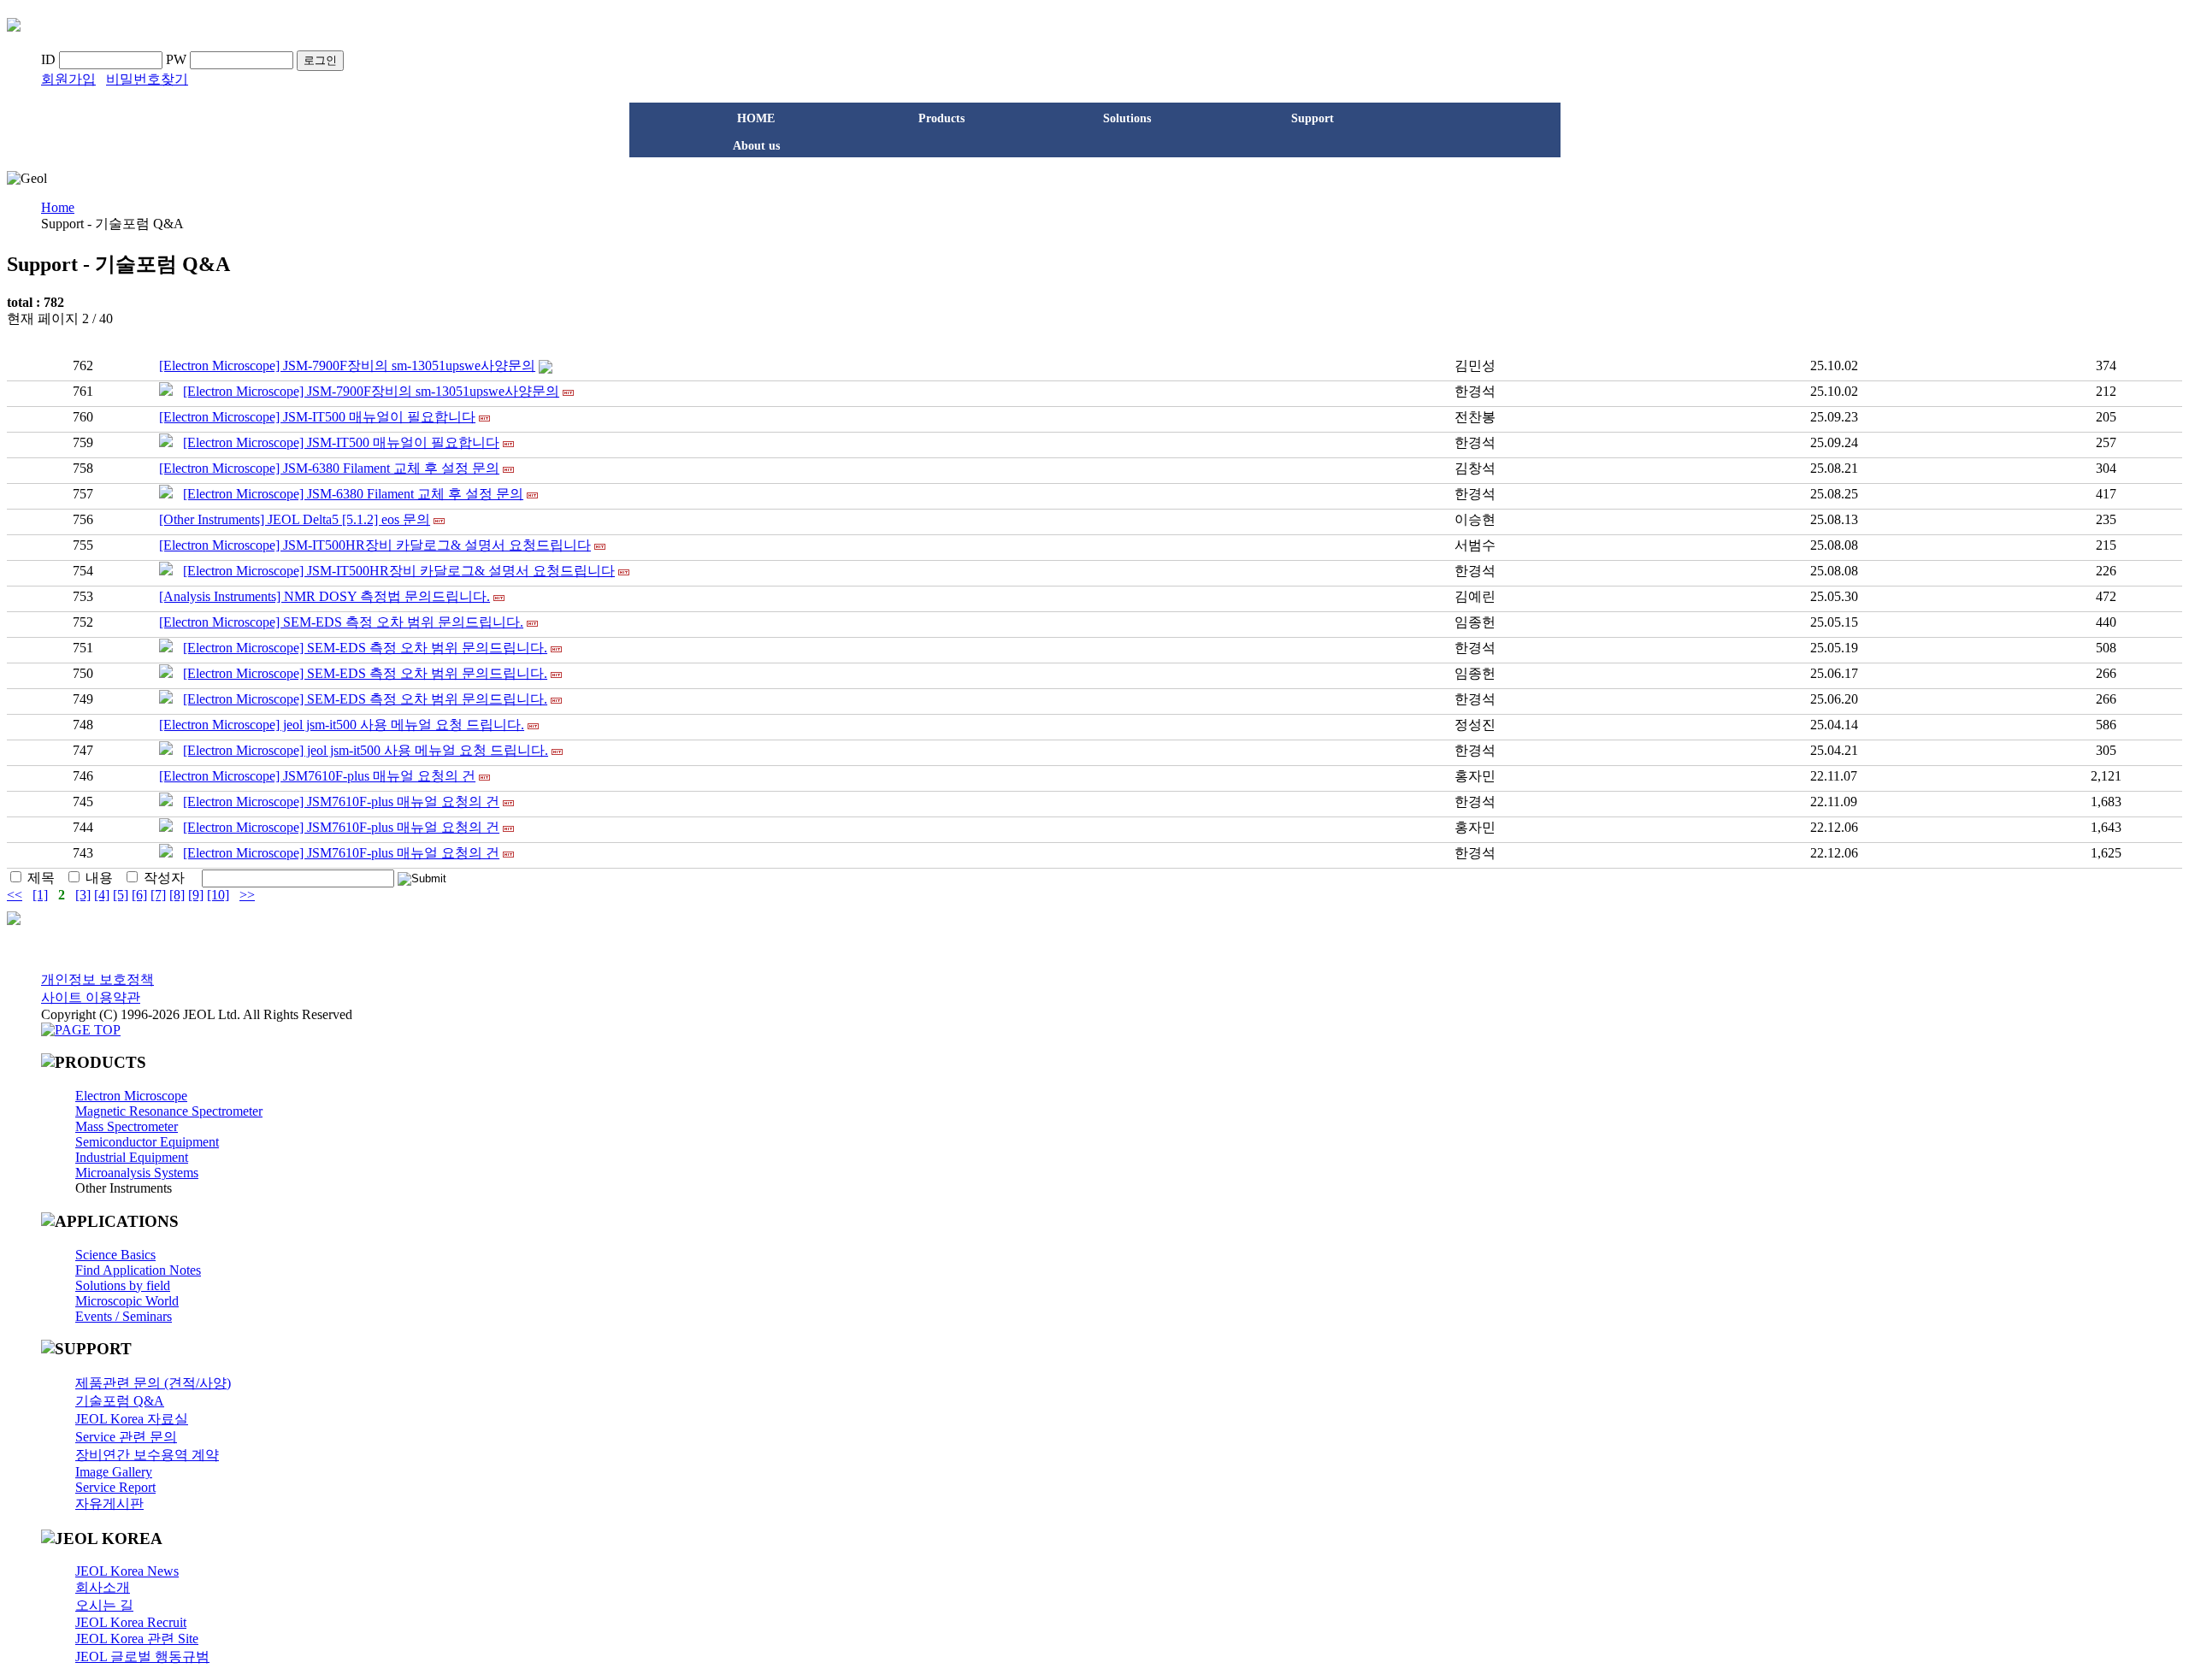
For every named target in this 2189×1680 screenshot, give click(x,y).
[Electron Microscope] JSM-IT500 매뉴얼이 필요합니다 (317, 417)
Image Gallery (114, 1472)
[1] (40, 895)
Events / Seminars (124, 1316)
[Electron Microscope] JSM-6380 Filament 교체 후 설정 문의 (329, 468)
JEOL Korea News (127, 1571)
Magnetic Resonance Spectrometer (169, 1111)
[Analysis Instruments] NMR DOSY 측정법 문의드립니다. (325, 596)
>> (247, 895)
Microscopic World (127, 1301)
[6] (139, 895)
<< (15, 895)
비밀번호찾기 (147, 79)
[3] (83, 895)
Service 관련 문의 (126, 1437)
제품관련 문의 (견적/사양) (153, 1383)
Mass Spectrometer (127, 1126)
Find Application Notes (138, 1270)
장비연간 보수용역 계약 (147, 1455)
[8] (177, 895)
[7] (158, 895)
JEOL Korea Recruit (131, 1622)
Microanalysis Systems (137, 1173)
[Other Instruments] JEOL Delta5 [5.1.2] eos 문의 (295, 519)
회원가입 (68, 79)
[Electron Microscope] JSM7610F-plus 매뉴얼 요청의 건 (317, 776)
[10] (218, 895)
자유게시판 (109, 1503)
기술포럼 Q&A (120, 1401)
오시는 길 (104, 1605)
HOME (756, 118)
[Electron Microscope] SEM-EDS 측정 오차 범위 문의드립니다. (341, 622)
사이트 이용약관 (91, 997)
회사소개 (103, 1587)
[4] (102, 895)
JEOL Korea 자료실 (132, 1419)
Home (58, 207)
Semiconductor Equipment (147, 1142)
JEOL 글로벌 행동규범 (142, 1656)
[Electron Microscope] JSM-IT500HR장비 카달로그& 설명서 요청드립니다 (375, 545)
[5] (121, 895)
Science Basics (115, 1255)
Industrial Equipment (132, 1157)
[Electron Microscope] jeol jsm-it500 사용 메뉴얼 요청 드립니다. (342, 725)
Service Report (115, 1487)
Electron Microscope (131, 1096)
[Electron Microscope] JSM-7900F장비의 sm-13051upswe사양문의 (347, 365)
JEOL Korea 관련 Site (137, 1639)
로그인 (320, 60)
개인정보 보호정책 (97, 979)
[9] (196, 895)
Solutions (1127, 118)
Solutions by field (123, 1285)
